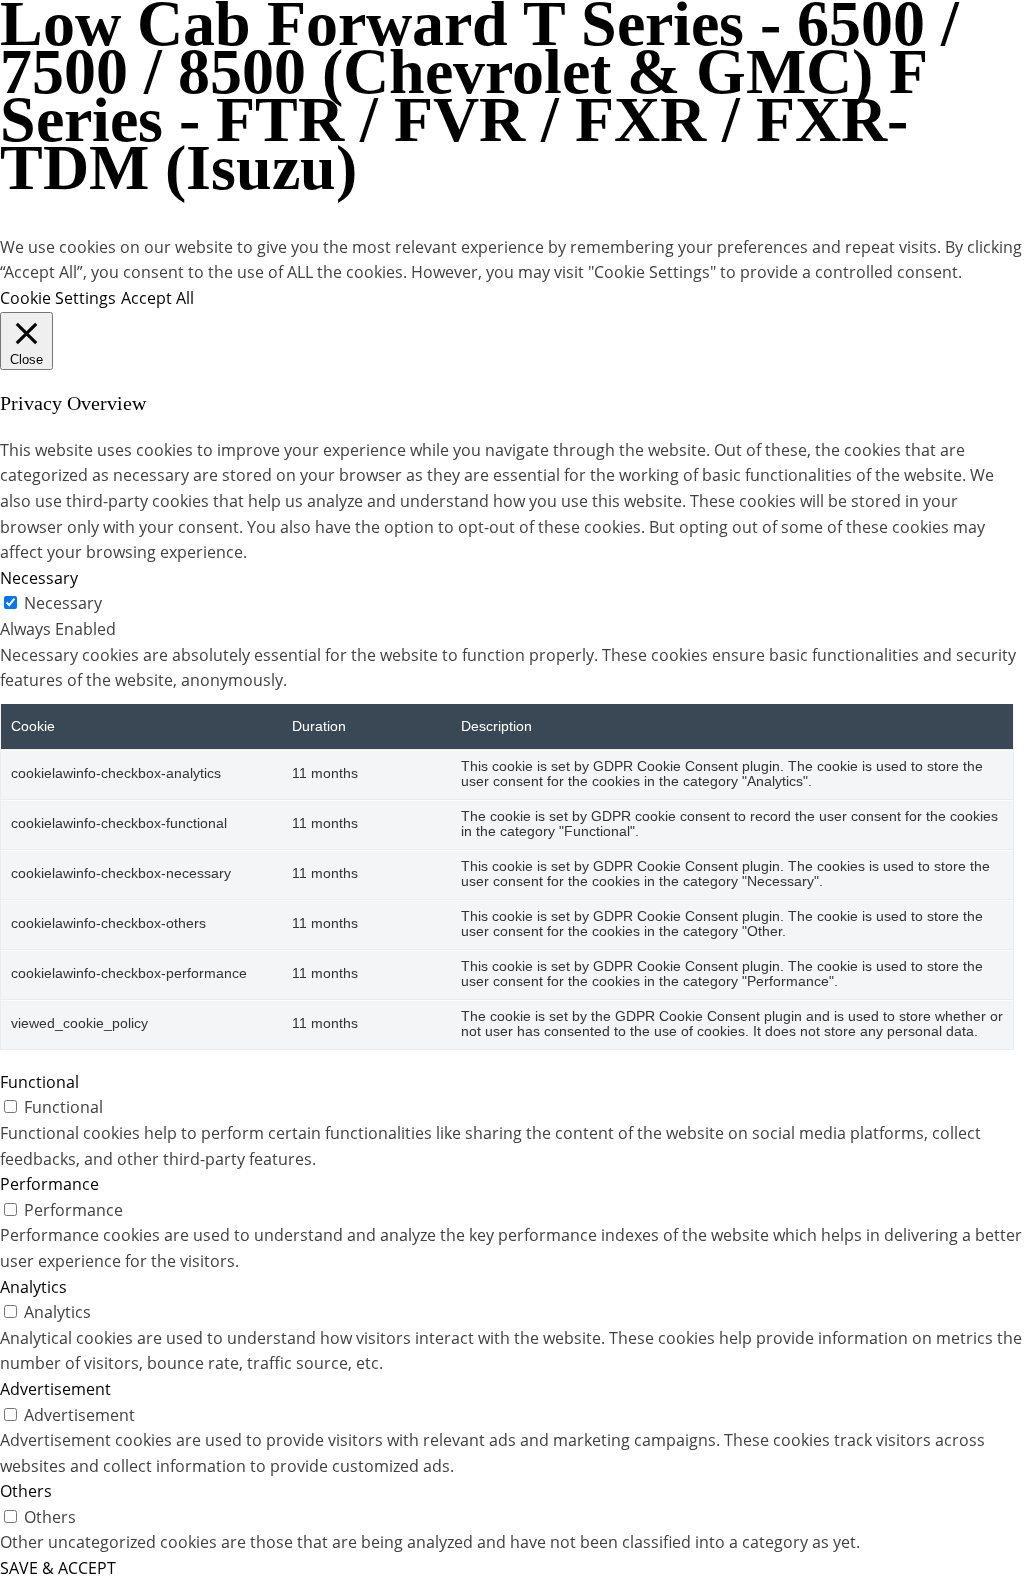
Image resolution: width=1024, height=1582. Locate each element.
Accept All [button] (157, 298)
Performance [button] (49, 1184)
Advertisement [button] (55, 1389)
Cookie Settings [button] (58, 298)
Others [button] (26, 1491)
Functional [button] (39, 1082)
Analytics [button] (33, 1287)
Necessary (63, 603)
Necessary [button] (39, 578)
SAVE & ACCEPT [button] (58, 1568)
